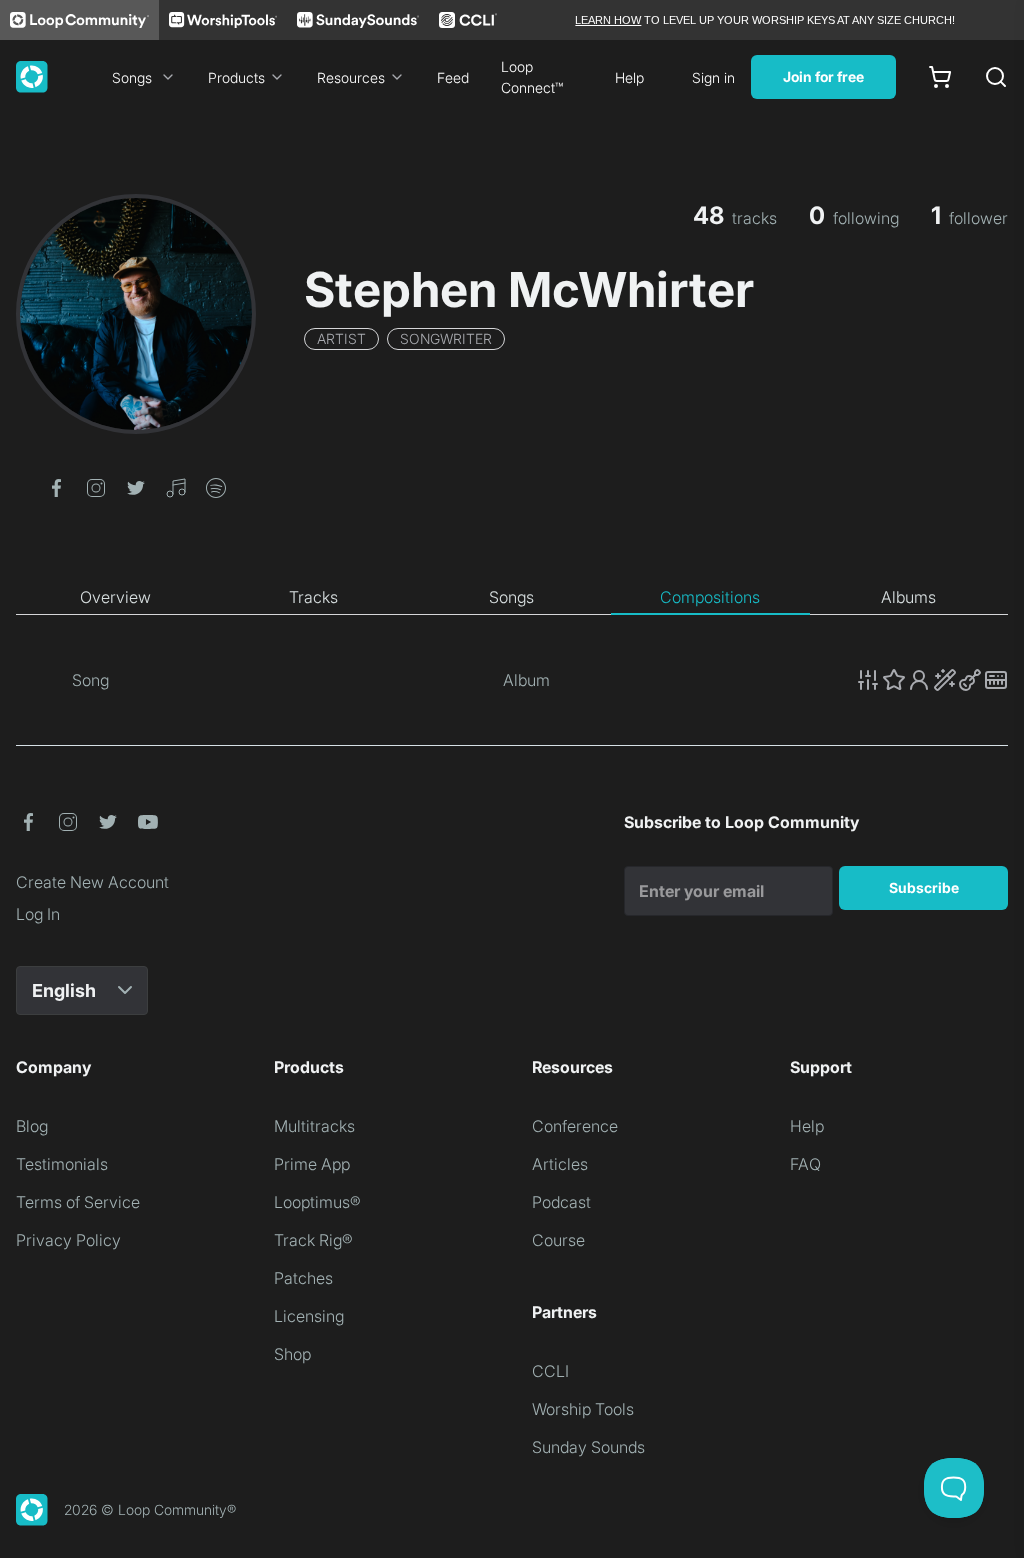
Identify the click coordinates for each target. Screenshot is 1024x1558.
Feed (453, 77)
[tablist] (512, 598)
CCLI (550, 1371)
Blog (32, 1126)
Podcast (561, 1202)
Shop (292, 1354)
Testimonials (62, 1164)
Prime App (312, 1164)
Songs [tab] (511, 597)
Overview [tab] (115, 597)
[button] (56, 486)
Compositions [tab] (710, 597)
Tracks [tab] (313, 597)
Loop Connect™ (532, 77)
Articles (560, 1164)
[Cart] (940, 77)
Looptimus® (317, 1202)
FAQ (805, 1164)
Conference (575, 1126)
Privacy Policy (68, 1240)
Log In (38, 914)
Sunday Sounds (588, 1447)
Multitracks (314, 1126)
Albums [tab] (908, 597)
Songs (132, 77)
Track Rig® (313, 1240)
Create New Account (92, 882)
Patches (303, 1278)
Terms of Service (78, 1202)
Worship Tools (583, 1409)
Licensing (309, 1316)
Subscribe (924, 887)
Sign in (713, 77)
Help (629, 77)
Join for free (823, 76)
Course (558, 1240)
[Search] (996, 77)
